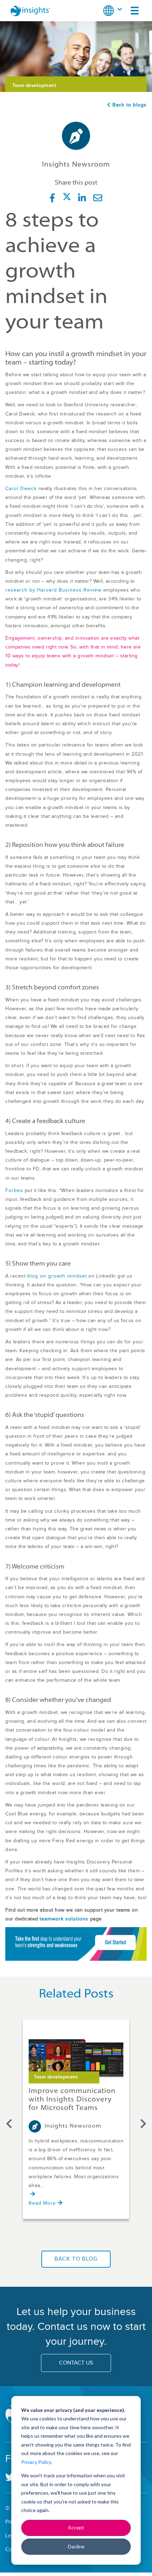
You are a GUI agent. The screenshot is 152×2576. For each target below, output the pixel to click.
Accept (76, 2527)
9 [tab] (101, 2235)
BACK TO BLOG (76, 2259)
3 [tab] (58, 2235)
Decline (76, 2546)
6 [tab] (80, 2235)
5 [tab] (72, 2235)
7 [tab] (87, 2235)
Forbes (14, 1191)
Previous (9, 2122)
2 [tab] (51, 2235)
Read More (42, 2203)
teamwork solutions (64, 1919)
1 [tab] (44, 2235)
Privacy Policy (36, 2462)
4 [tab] (65, 2235)
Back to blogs (129, 105)
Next (143, 2122)
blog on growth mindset (57, 1276)
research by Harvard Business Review (53, 590)
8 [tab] (94, 2235)
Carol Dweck (21, 489)
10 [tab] (108, 2235)
